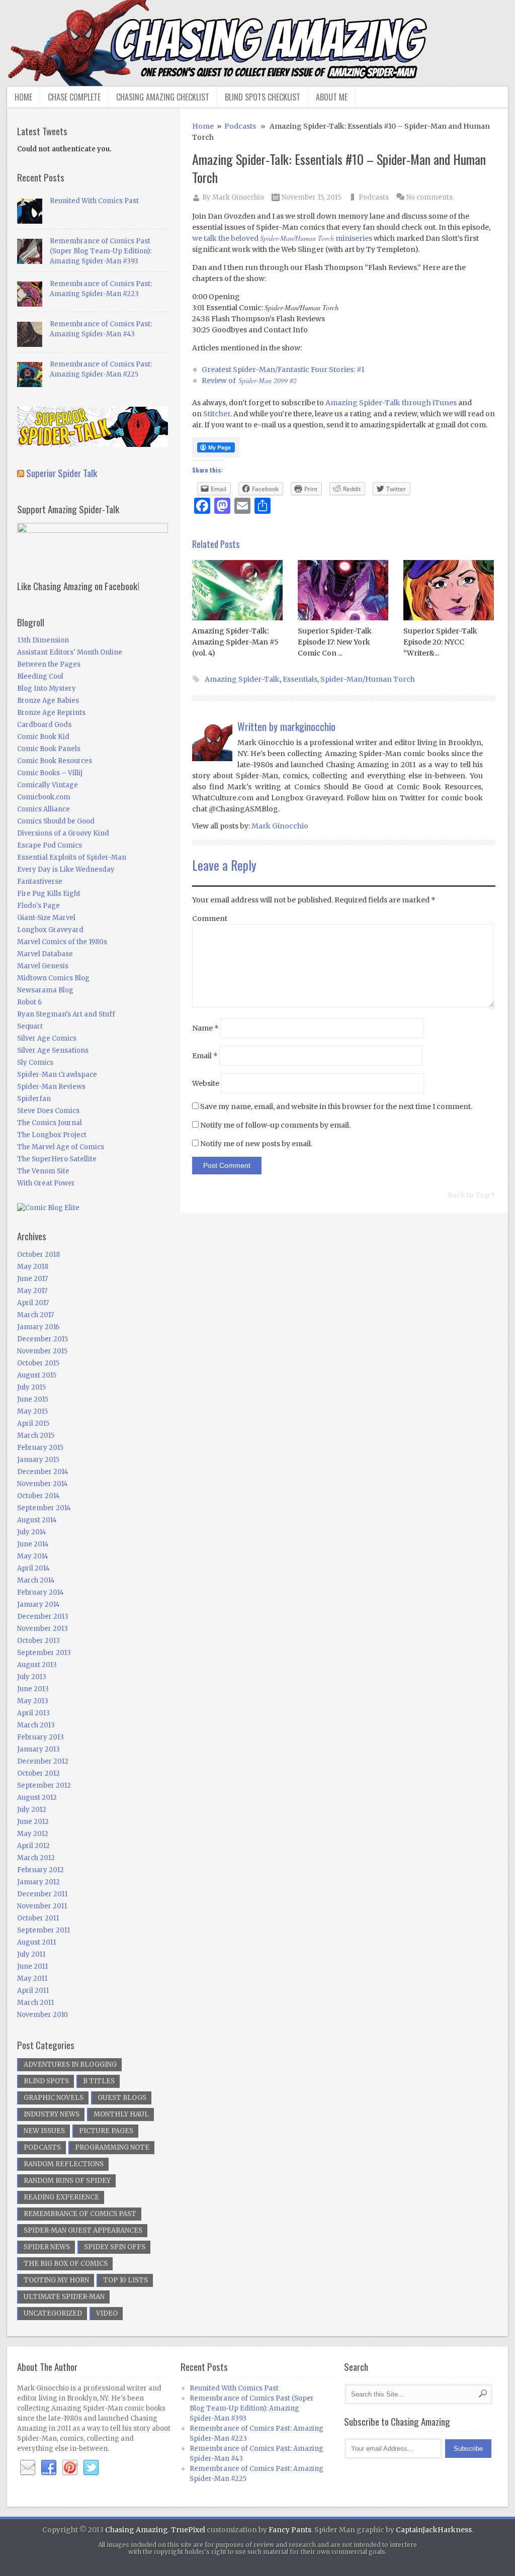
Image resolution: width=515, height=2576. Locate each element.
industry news (52, 2114)
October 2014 (38, 1496)
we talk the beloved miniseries (282, 238)
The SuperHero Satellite (57, 1159)
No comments (430, 197)
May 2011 (32, 1979)
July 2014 (32, 1532)
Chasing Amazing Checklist (163, 97)
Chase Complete (74, 97)
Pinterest (70, 2468)
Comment (210, 918)
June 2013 (33, 1689)
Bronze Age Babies (48, 701)
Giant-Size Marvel (46, 918)
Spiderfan (34, 1099)
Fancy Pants (290, 2530)
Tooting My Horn (56, 2280)
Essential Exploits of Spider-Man (72, 857)
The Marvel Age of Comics (61, 1147)
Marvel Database (45, 954)
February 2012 (40, 1870)
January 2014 (38, 1604)
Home (23, 97)
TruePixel (188, 2530)
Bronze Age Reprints (51, 713)
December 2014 (43, 1472)
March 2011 (35, 2003)
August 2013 (37, 1665)
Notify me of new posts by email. (256, 1144)
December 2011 (42, 1894)
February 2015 (40, 1448)
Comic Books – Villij (50, 773)
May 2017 (32, 1291)
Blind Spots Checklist (263, 97)
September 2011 (44, 1930)
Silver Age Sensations (53, 1050)
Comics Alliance (44, 809)
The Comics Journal (50, 1123)
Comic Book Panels (49, 749)
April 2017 (33, 1303)
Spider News (47, 2247)
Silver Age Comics (47, 1038)
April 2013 (33, 1713)
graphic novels (54, 2098)
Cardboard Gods (44, 725)
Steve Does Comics (48, 1111)
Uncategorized (53, 2313)
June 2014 (33, 1544)
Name (205, 1028)
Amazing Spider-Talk (242, 679)
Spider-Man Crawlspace (57, 1075)
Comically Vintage (48, 785)
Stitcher (217, 414)
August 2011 (36, 1942)
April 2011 (33, 1991)
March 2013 (36, 1725)
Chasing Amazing (137, 2530)
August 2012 (37, 1798)
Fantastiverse (40, 882)
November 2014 (42, 1484)
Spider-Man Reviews (51, 1087)
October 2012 (38, 1773)
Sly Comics (35, 1063)
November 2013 (42, 1629)
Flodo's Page (38, 906)
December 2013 (43, 1617)
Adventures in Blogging (70, 2064)
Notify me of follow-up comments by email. (275, 1125)
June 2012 (33, 1822)
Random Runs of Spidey (67, 2181)
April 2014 (33, 1568)
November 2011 (42, 1906)
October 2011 (38, 1918)
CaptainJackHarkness (434, 2530)
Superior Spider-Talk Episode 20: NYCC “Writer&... (440, 642)
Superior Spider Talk (62, 473)
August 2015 (37, 1375)
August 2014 (37, 1520)
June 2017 (32, 1279)
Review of (249, 381)
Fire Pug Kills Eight (49, 894)
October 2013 (38, 1641)
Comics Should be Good (56, 821)
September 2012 (44, 1785)
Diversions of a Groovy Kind (63, 833)
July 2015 (31, 1387)
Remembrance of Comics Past (80, 2214)
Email (205, 1056)
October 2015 (38, 1363)
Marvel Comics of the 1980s (62, 942)
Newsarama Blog (45, 990)
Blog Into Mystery (47, 688)
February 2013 (40, 1737)
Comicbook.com (44, 797)
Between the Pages (49, 664)
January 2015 (38, 1460)
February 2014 (40, 1592)
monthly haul (121, 2114)
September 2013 (44, 1653)
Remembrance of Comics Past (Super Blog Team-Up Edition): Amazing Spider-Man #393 (101, 251)
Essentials (300, 679)
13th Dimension (43, 640)
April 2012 (33, 1846)
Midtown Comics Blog (53, 978)
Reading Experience (61, 2197)
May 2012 (33, 1834)
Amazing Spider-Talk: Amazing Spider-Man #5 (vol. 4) (235, 642)
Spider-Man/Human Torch (368, 679)
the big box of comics (66, 2264)
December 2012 (43, 1761)
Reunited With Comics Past (94, 201)
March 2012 (36, 1858)
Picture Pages (106, 2131)
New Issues (44, 2131)
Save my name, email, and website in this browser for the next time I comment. (336, 1107)
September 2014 (44, 1508)
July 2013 (32, 1677)
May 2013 (33, 1701)
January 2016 (38, 1327)
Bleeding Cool (40, 676)
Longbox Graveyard (50, 930)
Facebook (49, 2468)
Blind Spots (46, 2081)
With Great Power (46, 1183)
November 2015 (42, 1351)
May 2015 (32, 1411)
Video (107, 2313)
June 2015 (33, 1399)
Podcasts (240, 126)
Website (206, 1083)
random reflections (64, 2164)
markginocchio (308, 726)
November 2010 (42, 2015)
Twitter (91, 2468)
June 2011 (32, 1966)
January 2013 (38, 1749)
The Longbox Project (52, 1135)
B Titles (99, 2081)
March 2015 (36, 1436)
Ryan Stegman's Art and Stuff (66, 1014)
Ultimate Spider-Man (64, 2297)
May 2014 (33, 1556)
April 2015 (33, 1423)
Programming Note (112, 2147)
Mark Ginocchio (238, 197)
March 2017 (35, 1315)
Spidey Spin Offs (115, 2247)
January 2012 (38, 1882)
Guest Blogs (122, 2098)
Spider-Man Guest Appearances (83, 2230)
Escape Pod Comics (50, 845)
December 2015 (42, 1339)
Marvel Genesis (43, 966)
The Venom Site (43, 1171)
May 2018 (33, 1267)
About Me (332, 97)
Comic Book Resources (55, 761)
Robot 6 (29, 1002)
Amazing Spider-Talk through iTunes (391, 403)
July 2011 (31, 1954)
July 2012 (32, 1810)
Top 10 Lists (125, 2280)
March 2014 (36, 1580)
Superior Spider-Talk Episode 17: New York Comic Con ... (335, 642)
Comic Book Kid (43, 737)
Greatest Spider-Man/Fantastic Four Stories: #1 (283, 370)
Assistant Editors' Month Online (70, 652)
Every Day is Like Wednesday (66, 869)
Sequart (30, 1026)
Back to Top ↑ (471, 1195)
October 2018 (38, 1255)
